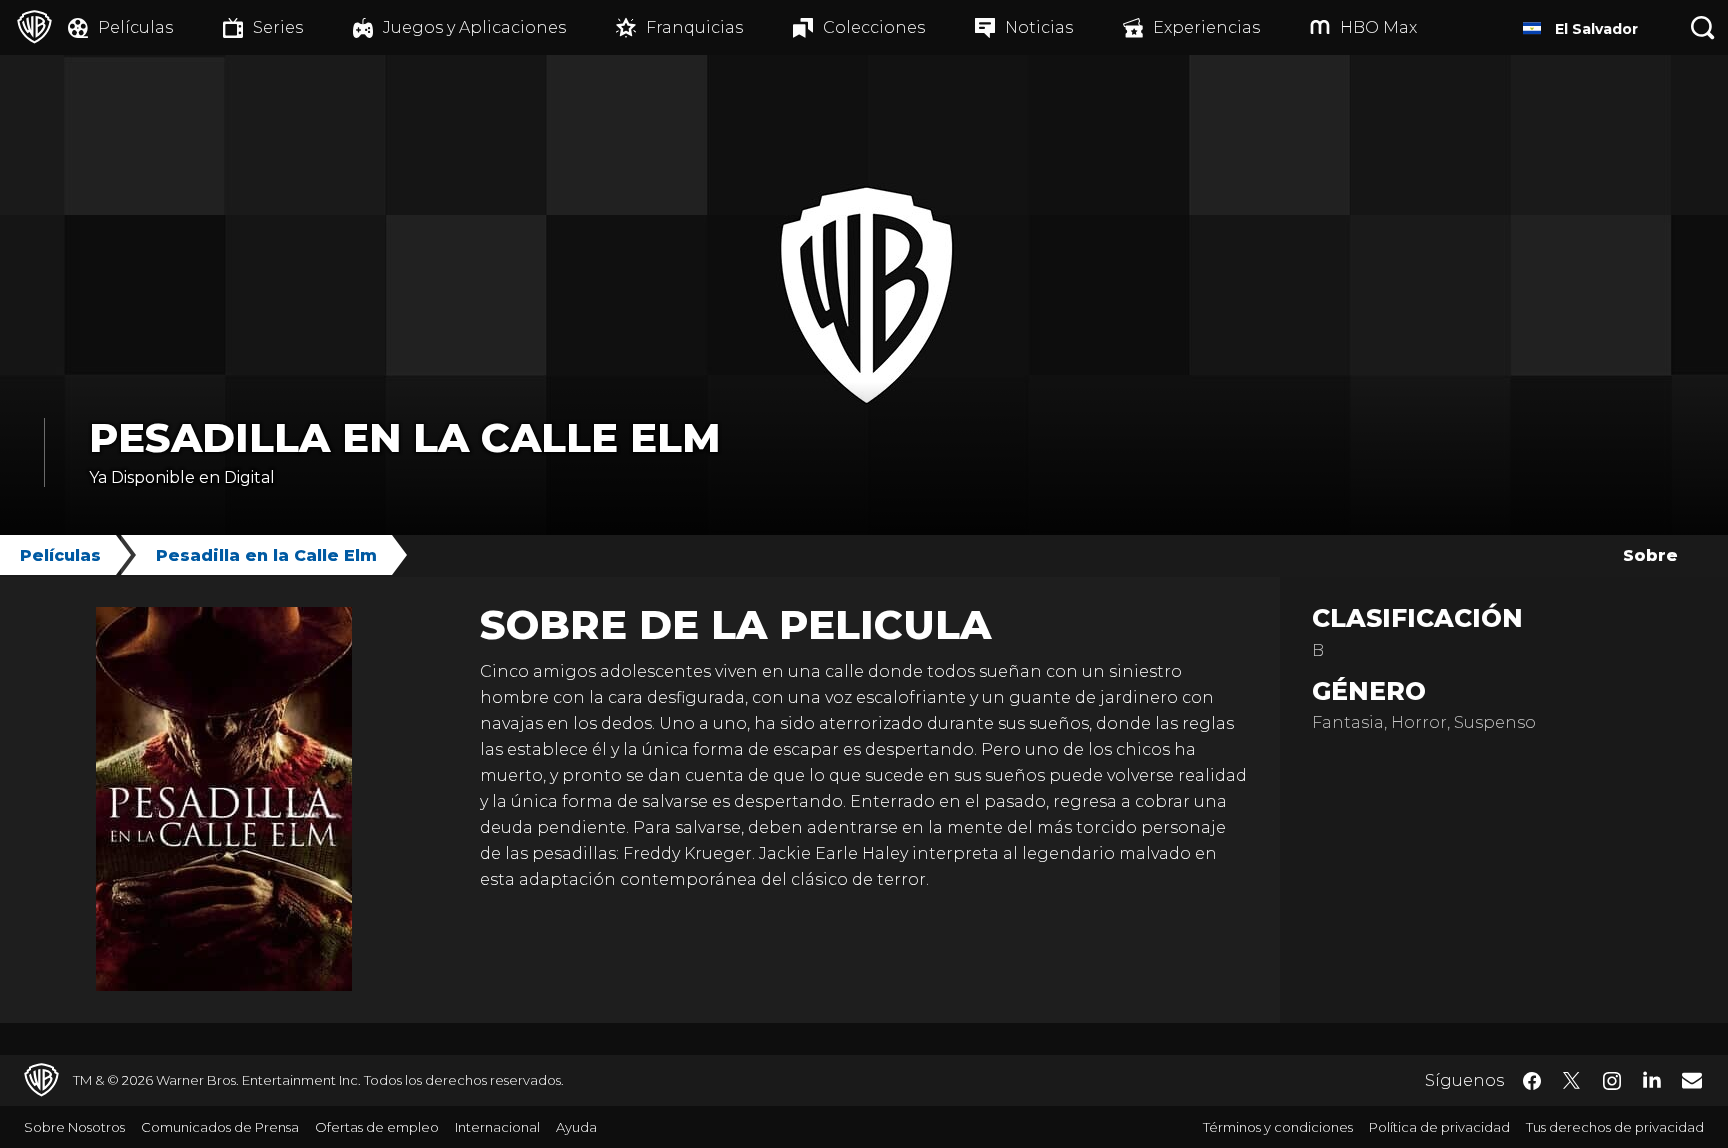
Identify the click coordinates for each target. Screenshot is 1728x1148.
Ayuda (576, 1127)
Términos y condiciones (1278, 1127)
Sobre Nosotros (74, 1127)
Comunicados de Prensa (220, 1127)
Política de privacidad (1439, 1127)
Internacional (497, 1127)
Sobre (1650, 555)
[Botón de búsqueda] (1703, 27)
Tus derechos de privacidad (1615, 1127)
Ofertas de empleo (377, 1127)
